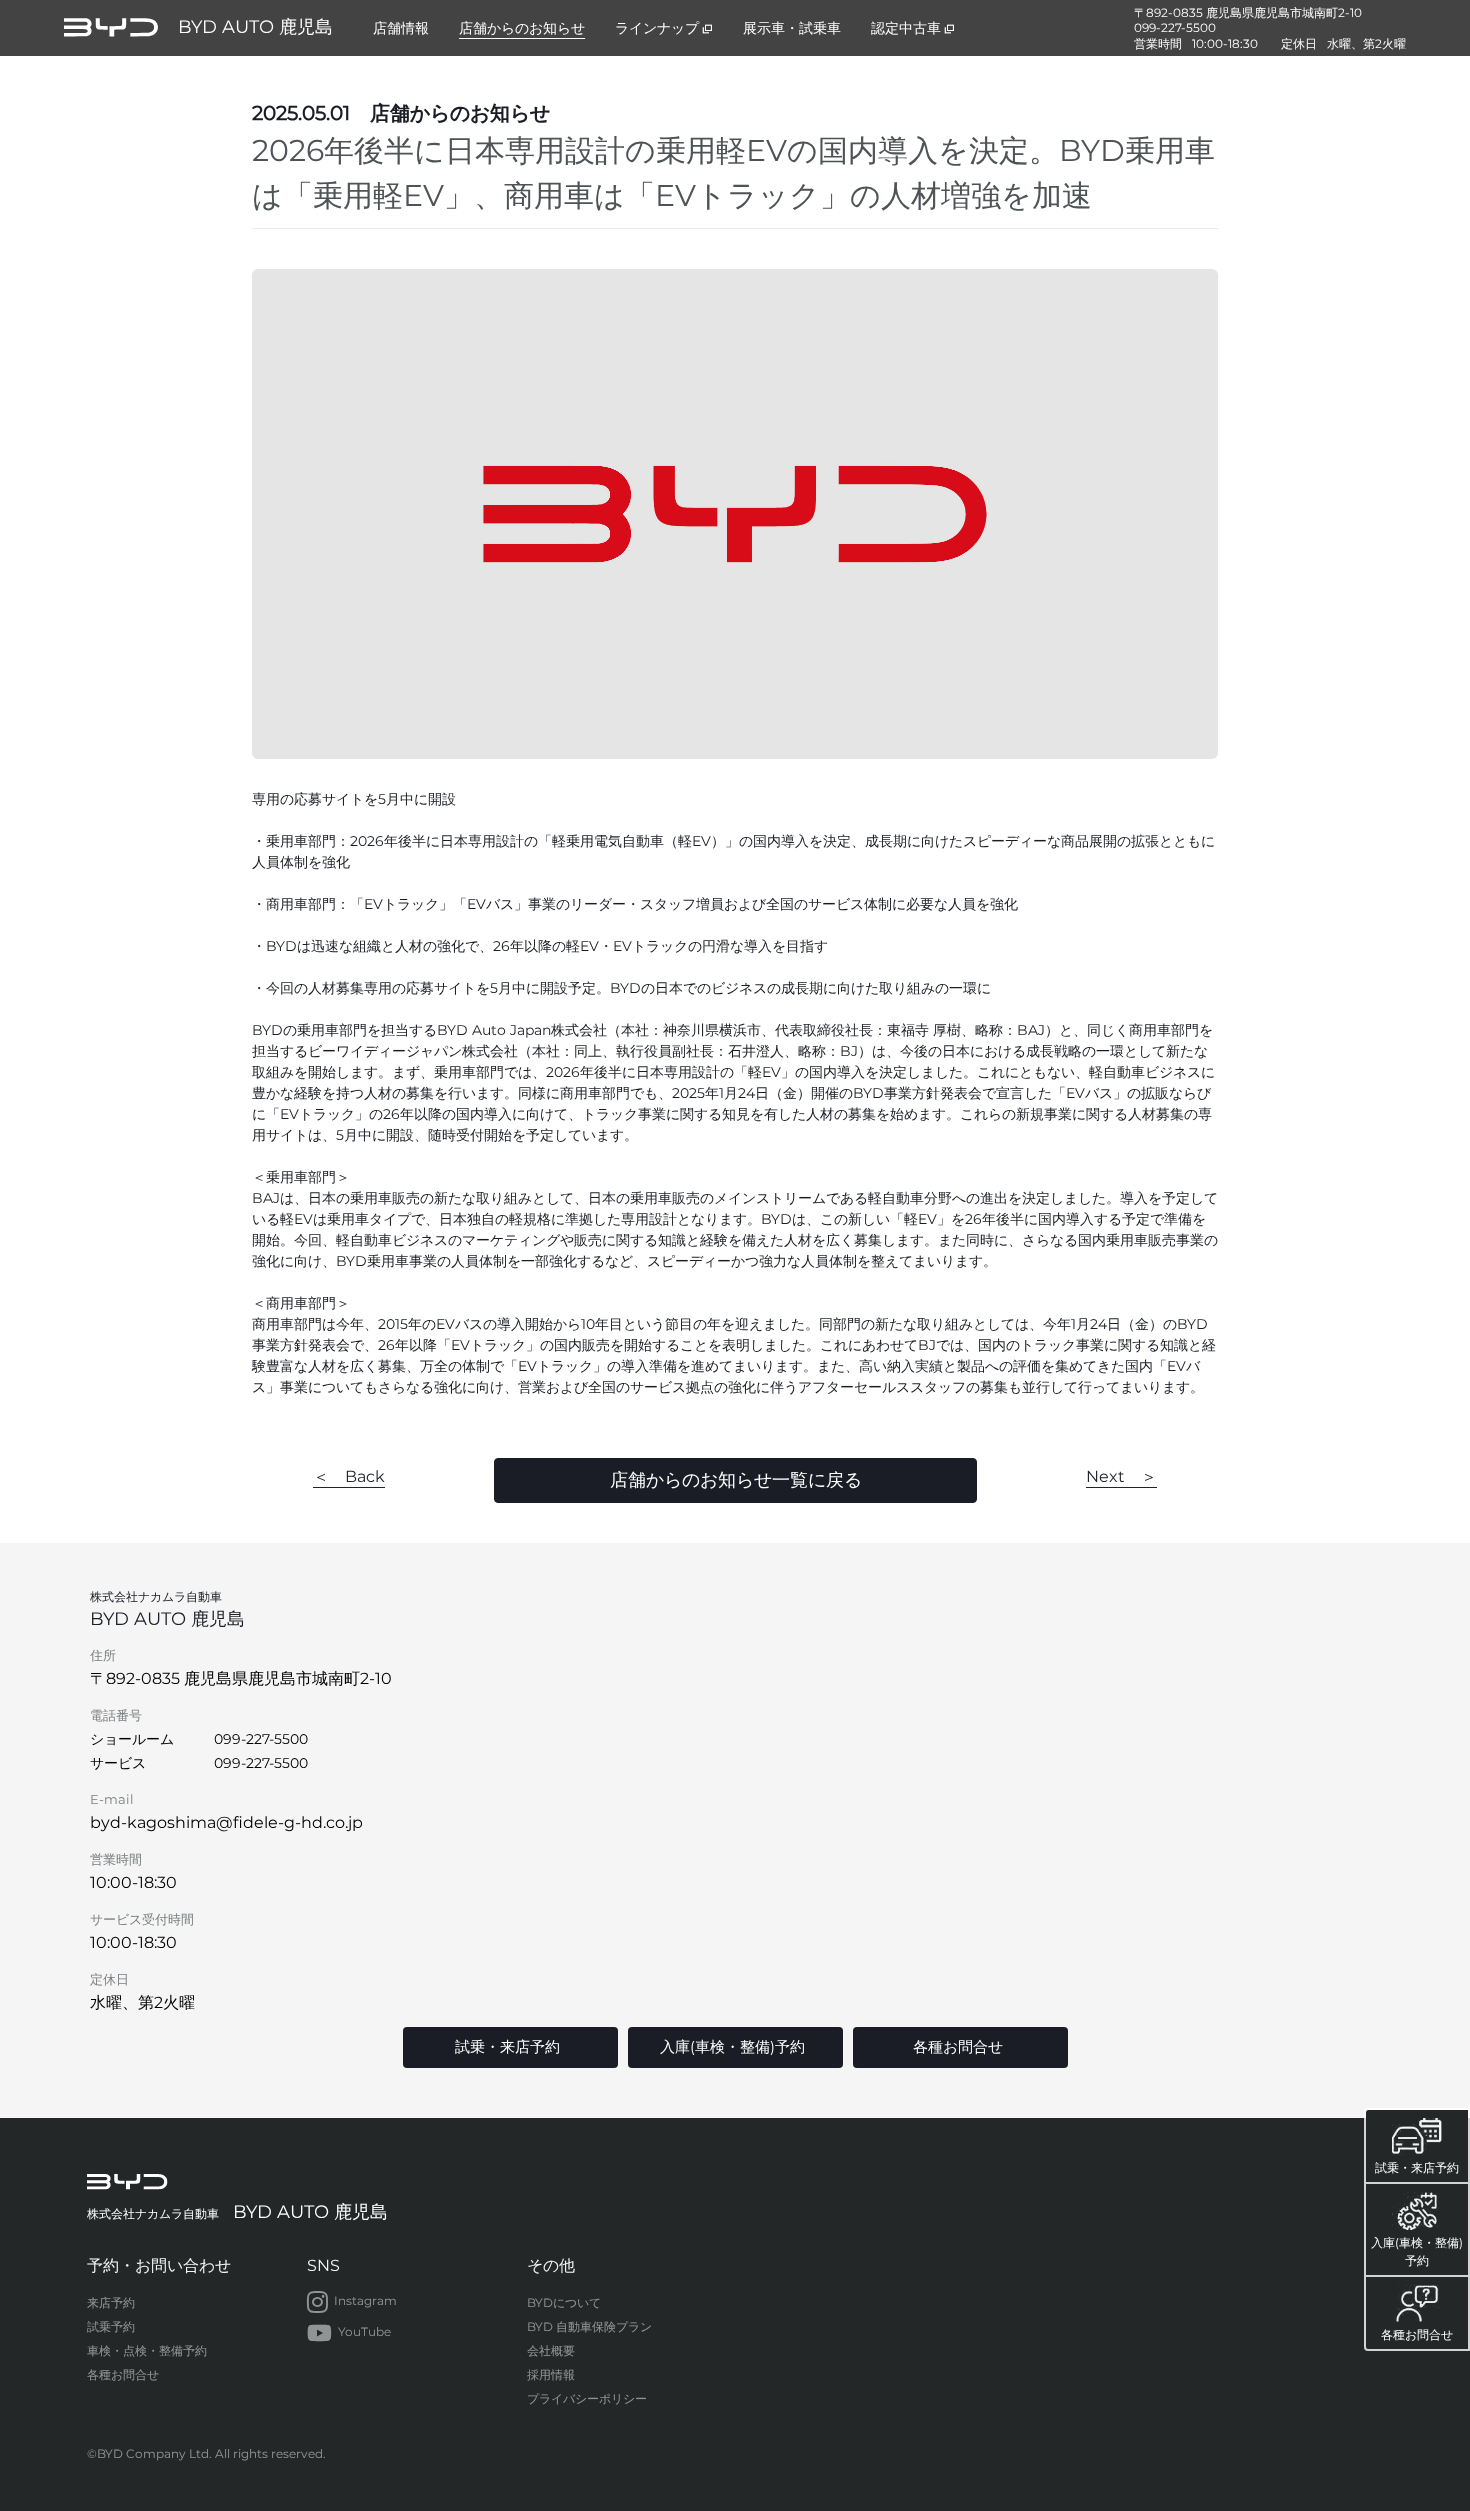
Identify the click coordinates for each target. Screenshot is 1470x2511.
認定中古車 (906, 28)
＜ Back (349, 1476)
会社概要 (551, 2350)
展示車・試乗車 (792, 28)
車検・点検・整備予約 (147, 2350)
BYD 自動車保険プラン (589, 2326)
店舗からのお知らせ (522, 28)
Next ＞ (1121, 1476)
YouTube (364, 2331)
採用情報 (551, 2374)
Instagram (365, 2300)
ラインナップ (657, 28)
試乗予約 (111, 2326)
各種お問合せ (123, 2374)
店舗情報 (401, 28)
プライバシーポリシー (587, 2398)
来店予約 (111, 2302)
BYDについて (564, 2302)
